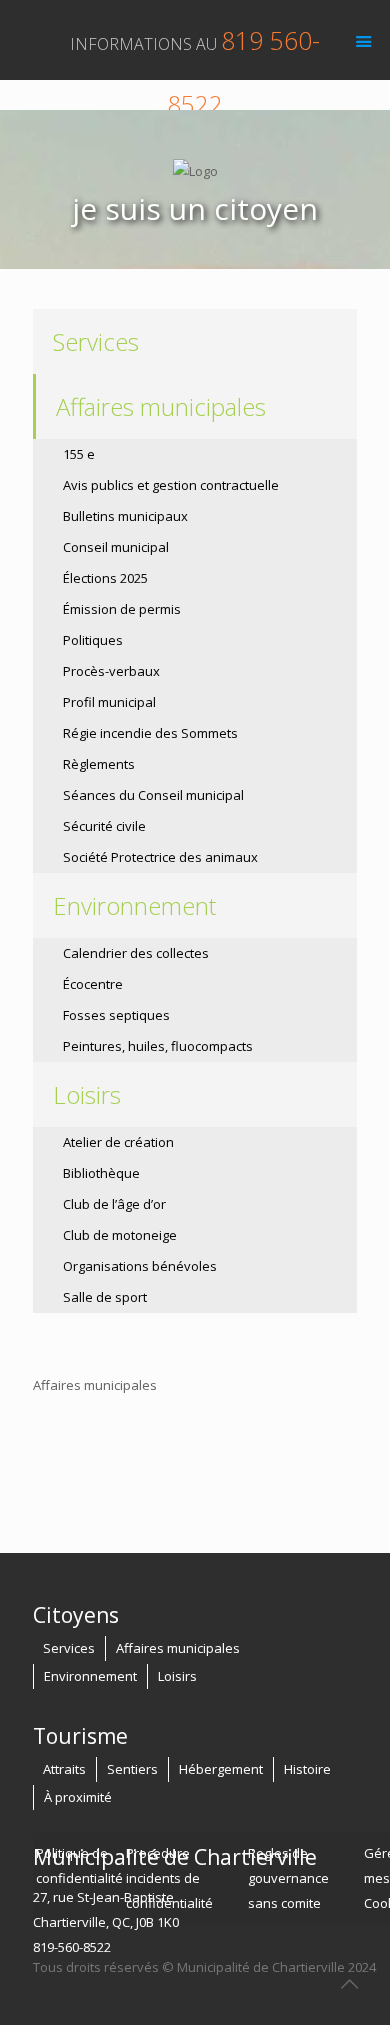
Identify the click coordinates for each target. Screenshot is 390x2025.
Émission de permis (122, 609)
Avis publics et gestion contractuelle (171, 485)
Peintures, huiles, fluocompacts (158, 1046)
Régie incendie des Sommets (150, 733)
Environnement (90, 1676)
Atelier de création (118, 1142)
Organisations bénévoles (140, 1266)
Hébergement (221, 1769)
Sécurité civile (104, 826)
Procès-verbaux (111, 671)
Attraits (64, 1769)
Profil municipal (109, 702)
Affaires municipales (178, 1648)
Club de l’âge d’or (114, 1204)
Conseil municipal (116, 547)
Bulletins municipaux (125, 516)
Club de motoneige (120, 1235)
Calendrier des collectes (136, 953)
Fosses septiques (116, 1015)
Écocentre (93, 984)
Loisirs (177, 1676)
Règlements (99, 764)
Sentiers (132, 1769)
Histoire (307, 1769)
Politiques (93, 640)
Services (96, 341)
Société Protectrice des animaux (160, 857)
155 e (79, 454)
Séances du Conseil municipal (153, 795)
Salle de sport (105, 1297)
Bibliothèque (101, 1173)
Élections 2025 (105, 578)
